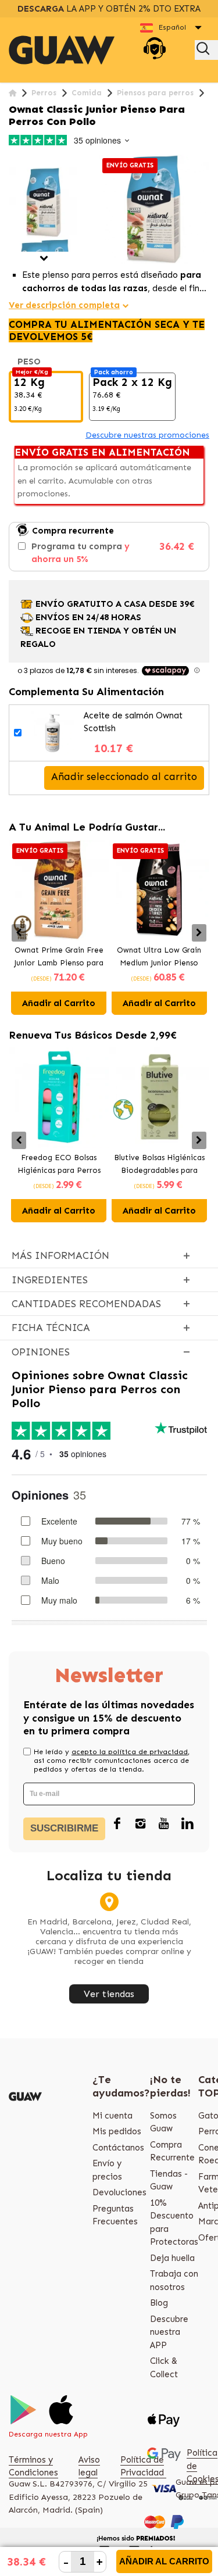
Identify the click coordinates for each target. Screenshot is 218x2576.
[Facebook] (117, 1824)
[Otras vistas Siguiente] (44, 258)
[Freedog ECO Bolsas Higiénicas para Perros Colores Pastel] (59, 1098)
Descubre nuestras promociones (147, 435)
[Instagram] (141, 1824)
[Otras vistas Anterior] (13, 161)
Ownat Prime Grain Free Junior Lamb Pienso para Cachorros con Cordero (59, 958)
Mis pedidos (117, 2131)
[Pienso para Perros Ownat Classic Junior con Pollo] (44, 203)
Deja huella (172, 2258)
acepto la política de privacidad (130, 1752)
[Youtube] (164, 1824)
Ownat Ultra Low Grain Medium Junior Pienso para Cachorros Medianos (159, 958)
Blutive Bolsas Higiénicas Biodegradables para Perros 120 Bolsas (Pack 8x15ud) (159, 1165)
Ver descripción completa (64, 305)
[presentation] (19, 933)
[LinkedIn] (187, 1824)
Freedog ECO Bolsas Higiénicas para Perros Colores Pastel (59, 1165)
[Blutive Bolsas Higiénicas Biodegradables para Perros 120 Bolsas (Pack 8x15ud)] (160, 1098)
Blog (159, 2303)
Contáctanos (118, 2148)
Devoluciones (119, 2192)
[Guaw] (62, 50)
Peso (30, 362)
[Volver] (12, 93)
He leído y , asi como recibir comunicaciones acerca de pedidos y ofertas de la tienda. (112, 1761)
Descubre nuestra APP (169, 2332)
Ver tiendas (109, 1994)
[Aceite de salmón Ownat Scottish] (53, 733)
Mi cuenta (112, 2116)
